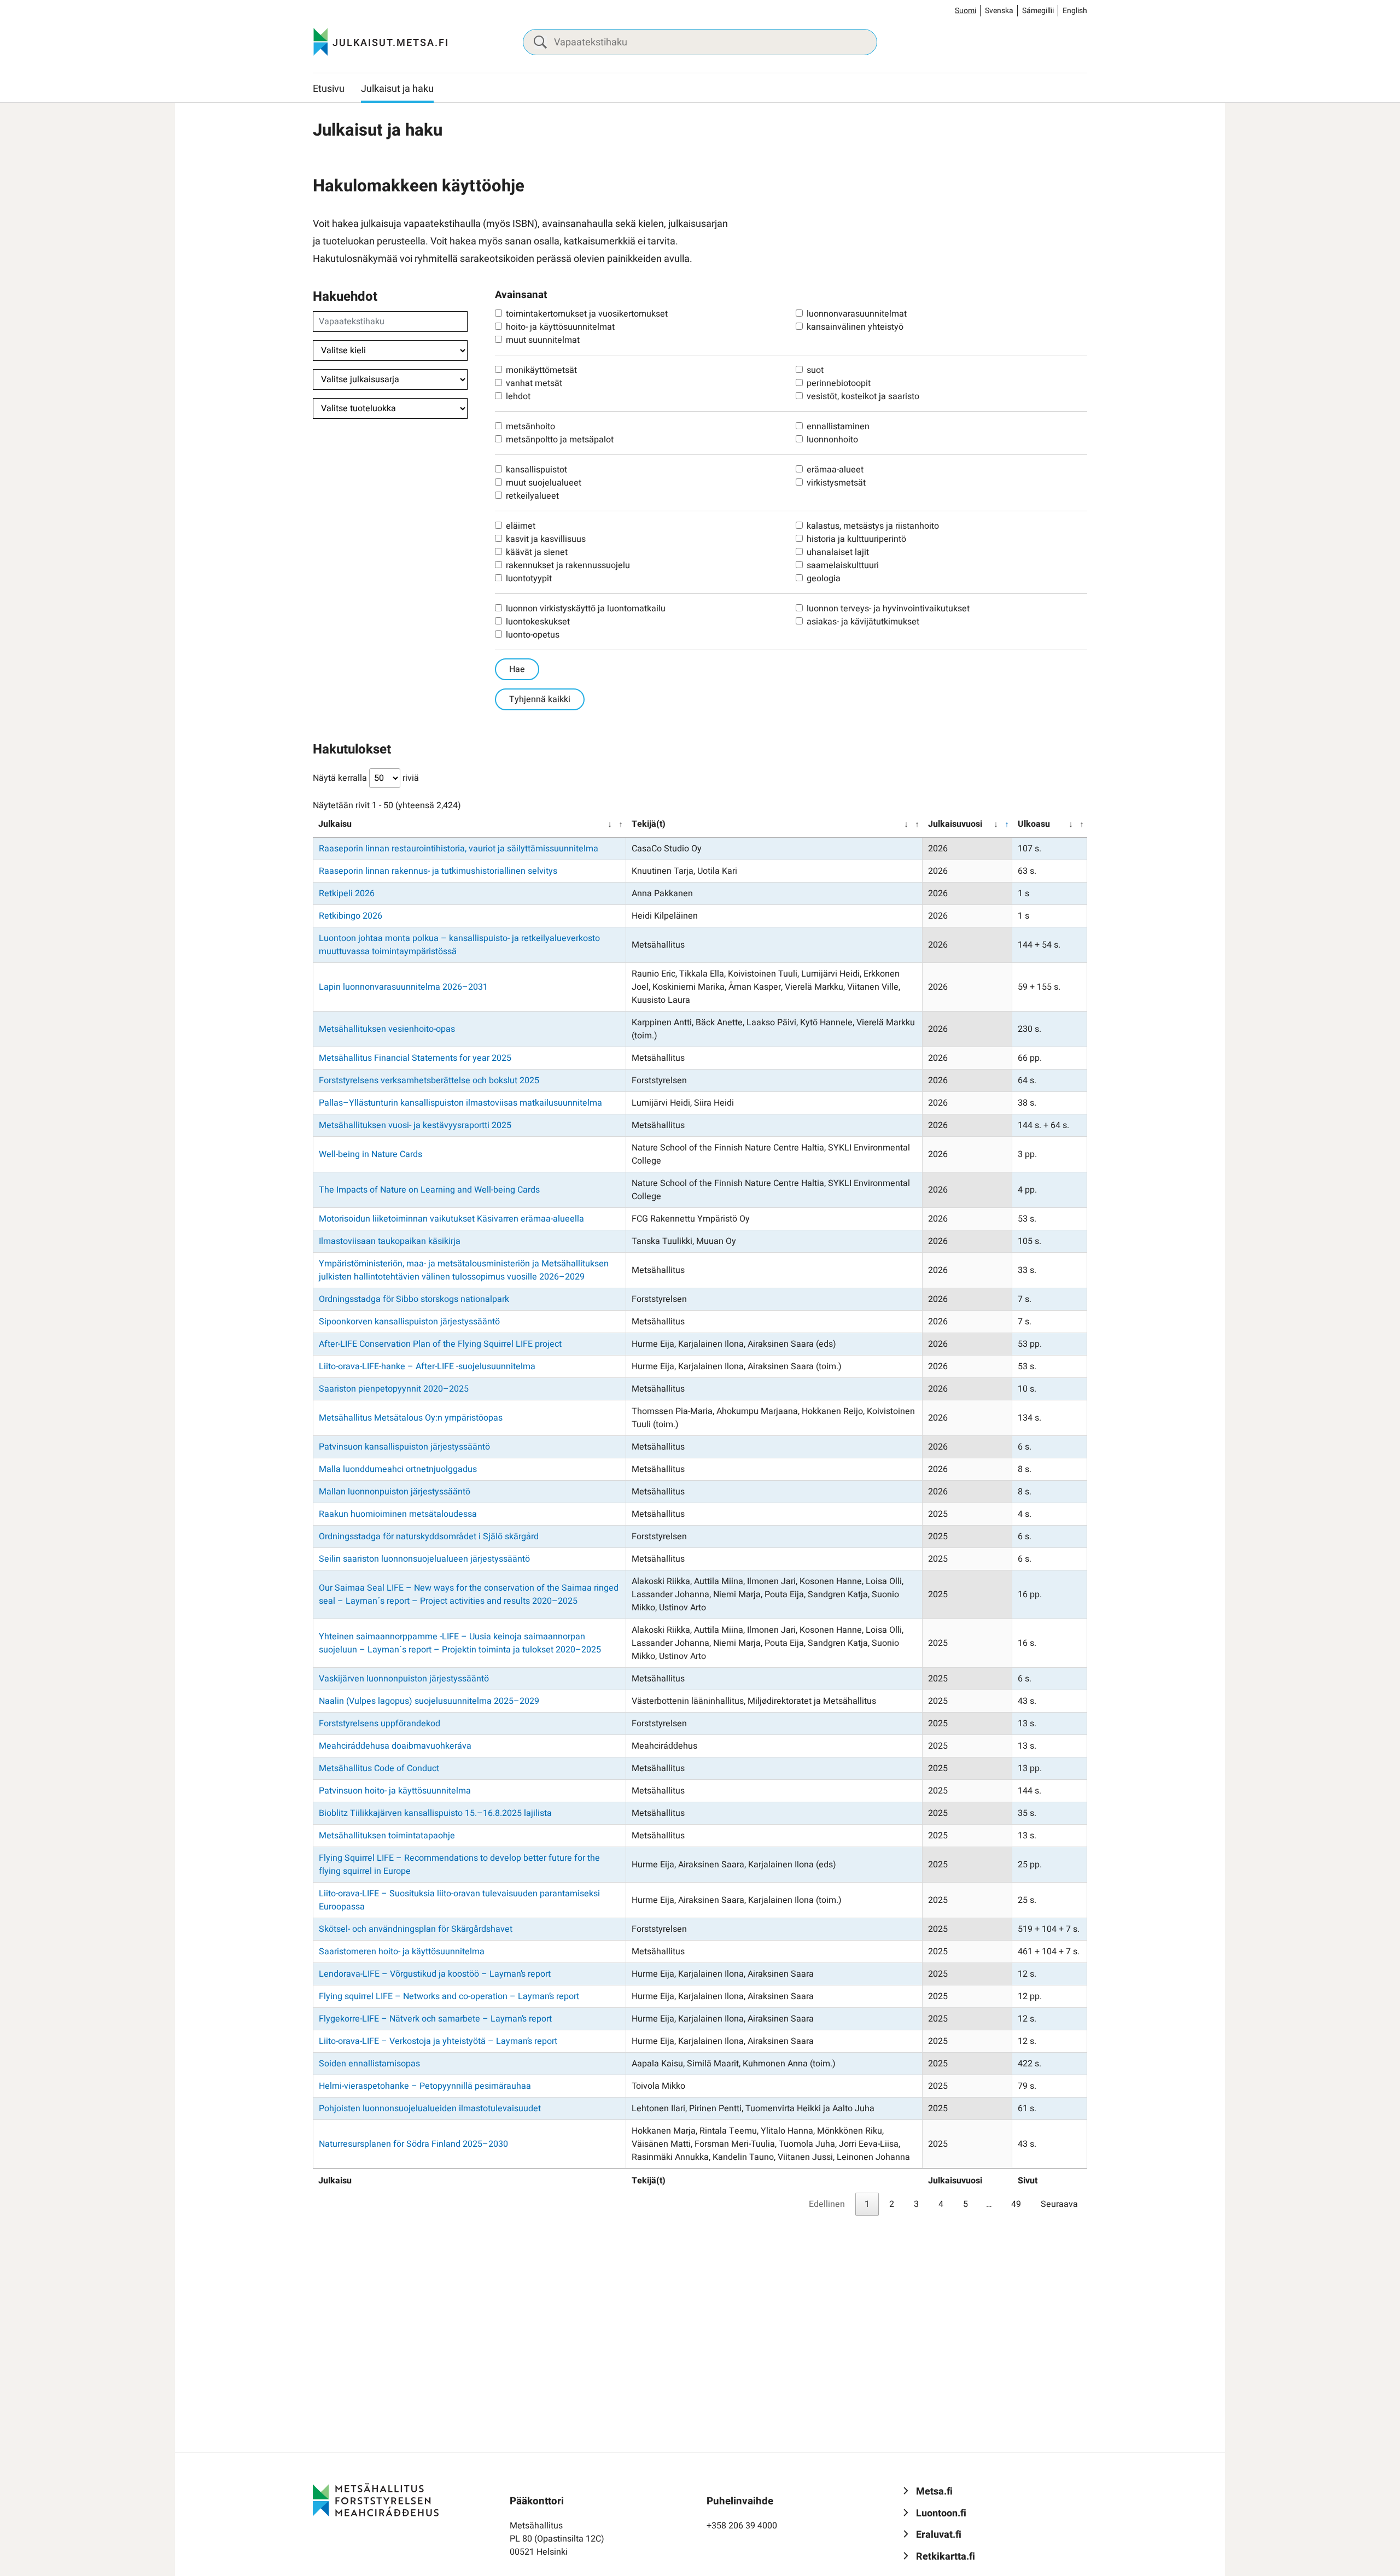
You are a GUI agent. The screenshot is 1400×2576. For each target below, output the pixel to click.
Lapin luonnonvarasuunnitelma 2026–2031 (403, 987)
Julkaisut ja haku (397, 89)
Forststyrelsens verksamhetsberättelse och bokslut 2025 (429, 1080)
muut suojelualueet (544, 483)
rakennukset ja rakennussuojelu (568, 565)
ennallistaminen (838, 427)
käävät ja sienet (537, 552)
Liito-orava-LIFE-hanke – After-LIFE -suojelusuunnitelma (427, 1366)
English (1075, 11)
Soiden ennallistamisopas (369, 2064)
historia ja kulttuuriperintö (856, 539)
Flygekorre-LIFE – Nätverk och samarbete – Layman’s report (435, 2019)
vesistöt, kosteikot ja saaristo (863, 396)
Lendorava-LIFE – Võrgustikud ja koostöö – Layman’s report (435, 1974)
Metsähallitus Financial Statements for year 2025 (415, 1058)
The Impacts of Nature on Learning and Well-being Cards (429, 1190)
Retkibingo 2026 (351, 916)
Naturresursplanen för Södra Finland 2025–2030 (413, 2144)
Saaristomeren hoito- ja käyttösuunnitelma (402, 1952)
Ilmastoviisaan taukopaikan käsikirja (390, 1241)
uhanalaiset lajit (838, 552)
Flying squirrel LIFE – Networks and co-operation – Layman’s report (449, 1996)
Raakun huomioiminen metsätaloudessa (398, 1514)
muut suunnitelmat (543, 340)
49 (1016, 2204)
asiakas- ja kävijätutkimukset (863, 622)
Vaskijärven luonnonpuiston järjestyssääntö (404, 1679)
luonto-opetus (533, 635)
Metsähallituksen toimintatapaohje (387, 1836)
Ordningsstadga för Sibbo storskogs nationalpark (414, 1299)
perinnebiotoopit (839, 383)
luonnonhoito (832, 440)
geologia (824, 579)
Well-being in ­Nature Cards (371, 1154)
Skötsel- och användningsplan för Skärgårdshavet (416, 1929)
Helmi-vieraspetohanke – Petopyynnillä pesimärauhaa (425, 2086)
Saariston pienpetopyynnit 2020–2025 (394, 1389)
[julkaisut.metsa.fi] (376, 2499)
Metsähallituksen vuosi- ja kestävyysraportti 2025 (415, 1125)
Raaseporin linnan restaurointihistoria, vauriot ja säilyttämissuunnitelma (459, 849)
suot (815, 370)
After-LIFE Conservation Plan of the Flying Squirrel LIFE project (440, 1344)
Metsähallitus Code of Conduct (379, 1768)
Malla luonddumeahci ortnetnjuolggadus (398, 1469)
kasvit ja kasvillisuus (546, 539)
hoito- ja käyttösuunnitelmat (560, 327)
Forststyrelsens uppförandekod (380, 1724)
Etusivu (329, 89)
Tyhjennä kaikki (540, 699)
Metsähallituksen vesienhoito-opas (387, 1029)
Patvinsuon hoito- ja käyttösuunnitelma (395, 1791)
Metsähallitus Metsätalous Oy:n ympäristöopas (411, 1418)
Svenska (999, 11)
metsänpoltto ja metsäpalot (560, 440)
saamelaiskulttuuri (843, 565)
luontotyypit (529, 579)
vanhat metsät (534, 383)
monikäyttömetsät (541, 370)
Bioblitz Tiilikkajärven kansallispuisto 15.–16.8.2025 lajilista (435, 1813)
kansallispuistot (536, 470)
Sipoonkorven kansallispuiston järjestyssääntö (409, 1322)
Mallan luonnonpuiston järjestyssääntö (395, 1492)
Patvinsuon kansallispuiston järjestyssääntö (404, 1447)
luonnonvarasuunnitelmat (857, 314)
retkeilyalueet (532, 496)
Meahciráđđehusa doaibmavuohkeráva (395, 1746)
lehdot (518, 396)
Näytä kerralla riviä (366, 778)
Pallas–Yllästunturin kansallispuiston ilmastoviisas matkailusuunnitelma (460, 1103)
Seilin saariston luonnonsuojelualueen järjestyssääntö (424, 1559)
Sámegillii (1038, 11)
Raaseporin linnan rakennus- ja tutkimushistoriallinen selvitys (438, 871)
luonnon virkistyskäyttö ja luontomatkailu (586, 609)
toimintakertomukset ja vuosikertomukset (587, 314)
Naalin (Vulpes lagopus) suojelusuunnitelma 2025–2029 (429, 1701)
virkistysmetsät (836, 483)
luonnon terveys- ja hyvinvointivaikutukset (888, 609)
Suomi (966, 11)
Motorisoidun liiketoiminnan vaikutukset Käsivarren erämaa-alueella (451, 1219)
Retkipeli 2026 (347, 893)
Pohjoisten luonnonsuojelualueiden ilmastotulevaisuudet (430, 2108)
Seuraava (1059, 2204)
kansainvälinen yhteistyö (855, 327)
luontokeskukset (538, 622)
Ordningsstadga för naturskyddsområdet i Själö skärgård (429, 1537)
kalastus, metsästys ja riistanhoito (873, 526)
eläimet (521, 526)
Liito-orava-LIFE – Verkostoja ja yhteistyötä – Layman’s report (438, 2041)
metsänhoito (530, 427)
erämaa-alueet (835, 470)
